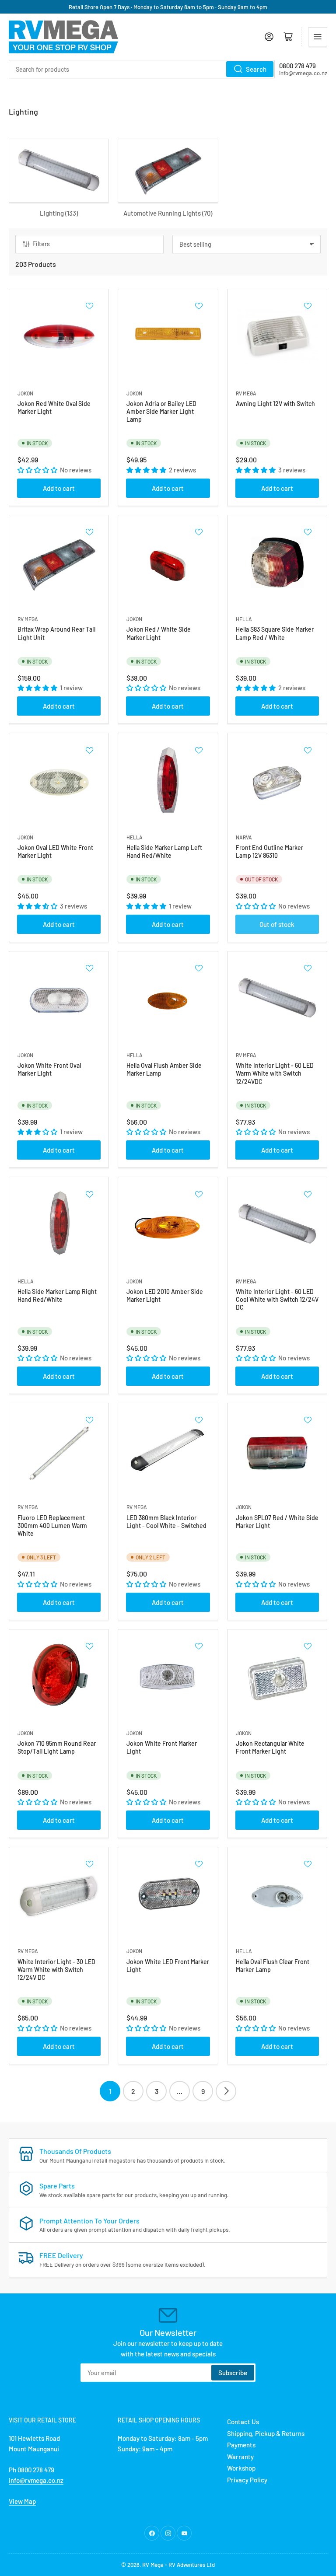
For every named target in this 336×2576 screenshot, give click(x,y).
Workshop (241, 2468)
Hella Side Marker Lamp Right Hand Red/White (57, 1295)
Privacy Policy (247, 2480)
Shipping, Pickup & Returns (266, 2433)
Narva (244, 837)
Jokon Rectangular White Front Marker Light (270, 1747)
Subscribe (233, 2373)
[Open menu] (318, 37)
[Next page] (226, 2091)
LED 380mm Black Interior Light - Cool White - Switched (166, 1522)
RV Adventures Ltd (192, 2565)
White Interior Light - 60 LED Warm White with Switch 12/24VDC (275, 1073)
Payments (241, 2445)
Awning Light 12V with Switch (275, 404)
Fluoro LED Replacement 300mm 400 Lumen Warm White (52, 1526)
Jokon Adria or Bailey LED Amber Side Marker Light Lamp (161, 411)
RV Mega (153, 2565)
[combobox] (142, 69)
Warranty (240, 2457)
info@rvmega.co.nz (36, 2480)
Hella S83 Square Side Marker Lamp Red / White (275, 633)
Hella (244, 619)
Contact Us (243, 2422)
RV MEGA (246, 393)
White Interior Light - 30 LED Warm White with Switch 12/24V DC (56, 1970)
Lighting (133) (59, 213)
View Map (22, 2501)
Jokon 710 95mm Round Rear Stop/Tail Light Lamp (57, 1747)
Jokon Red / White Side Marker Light (159, 633)
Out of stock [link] (277, 924)
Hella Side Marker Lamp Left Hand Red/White (164, 851)
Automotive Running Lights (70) (168, 213)
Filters (41, 244)
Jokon (25, 393)
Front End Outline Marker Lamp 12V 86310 (269, 851)
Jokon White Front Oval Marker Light (49, 1069)
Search (256, 69)
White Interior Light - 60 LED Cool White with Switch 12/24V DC (277, 1299)
